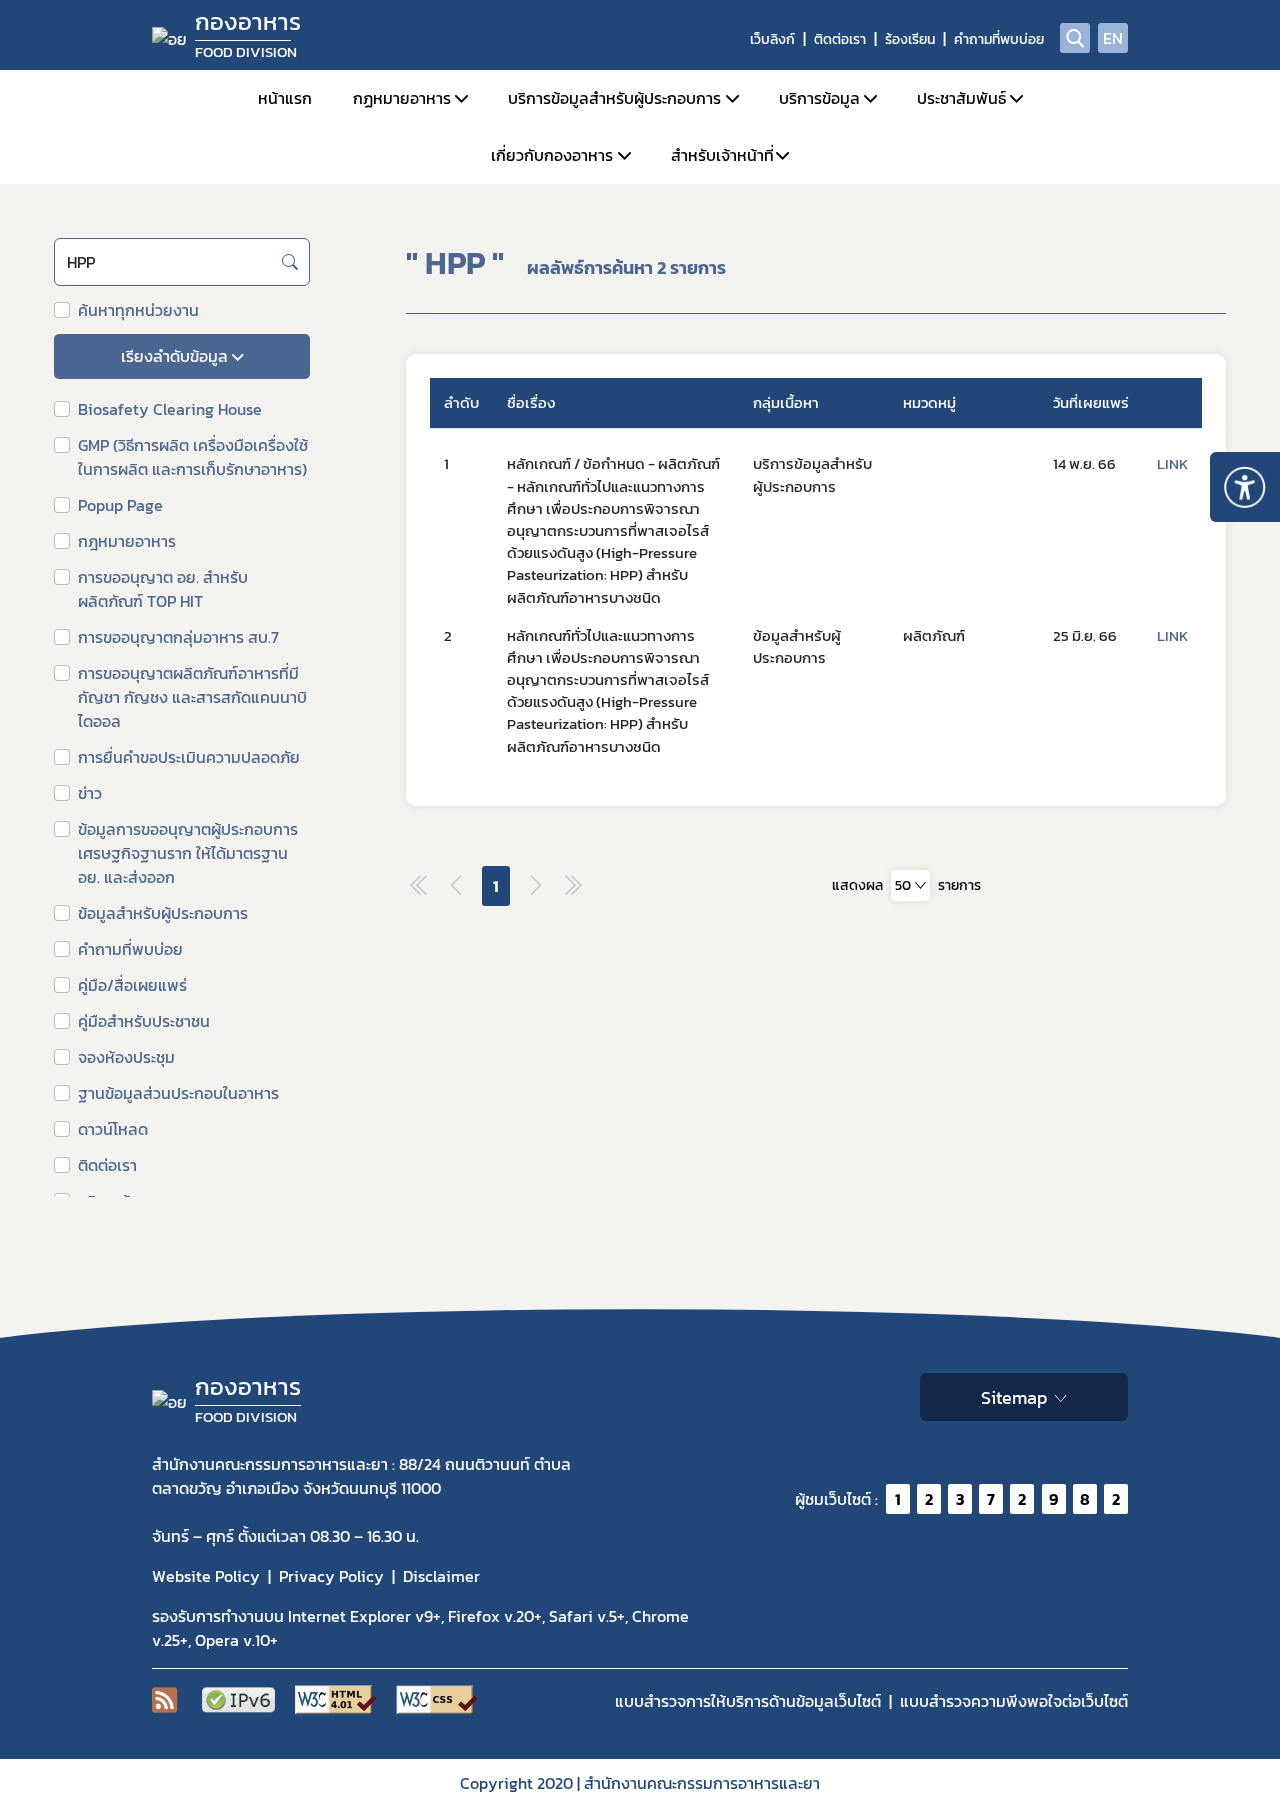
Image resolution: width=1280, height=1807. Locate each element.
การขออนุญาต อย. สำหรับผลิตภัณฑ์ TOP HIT (163, 589)
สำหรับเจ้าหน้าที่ (722, 155)
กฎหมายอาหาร (127, 541)
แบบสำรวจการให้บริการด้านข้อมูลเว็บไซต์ (748, 1701)
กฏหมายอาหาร (402, 98)
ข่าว (90, 793)
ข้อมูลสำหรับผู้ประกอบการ (163, 913)
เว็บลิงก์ (772, 39)
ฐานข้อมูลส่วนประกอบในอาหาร (178, 1093)
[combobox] (182, 357)
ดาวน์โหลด (113, 1129)
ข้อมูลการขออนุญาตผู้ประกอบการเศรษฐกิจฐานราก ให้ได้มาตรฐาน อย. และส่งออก (188, 853)
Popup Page (120, 505)
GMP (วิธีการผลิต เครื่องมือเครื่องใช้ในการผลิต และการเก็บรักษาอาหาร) (193, 457)
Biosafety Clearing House (170, 409)
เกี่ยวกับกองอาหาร (552, 155)
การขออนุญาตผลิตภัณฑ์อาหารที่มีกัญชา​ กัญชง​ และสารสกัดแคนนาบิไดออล (192, 697)
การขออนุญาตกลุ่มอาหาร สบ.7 (178, 637)
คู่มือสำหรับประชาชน (144, 1021)
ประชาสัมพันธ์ (961, 98)
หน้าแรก (285, 98)
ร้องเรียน (910, 39)
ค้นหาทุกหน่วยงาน (138, 310)
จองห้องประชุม (126, 1057)
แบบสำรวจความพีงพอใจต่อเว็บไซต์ (1014, 1701)
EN (1113, 38)
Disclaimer (441, 1576)
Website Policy (206, 1576)
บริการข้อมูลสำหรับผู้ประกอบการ (614, 98)
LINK (1172, 464)
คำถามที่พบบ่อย (999, 39)
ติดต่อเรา (840, 39)
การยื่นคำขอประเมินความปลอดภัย (189, 757)
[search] (1075, 38)
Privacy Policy (331, 1576)
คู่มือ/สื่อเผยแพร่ (132, 985)
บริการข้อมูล (819, 98)
